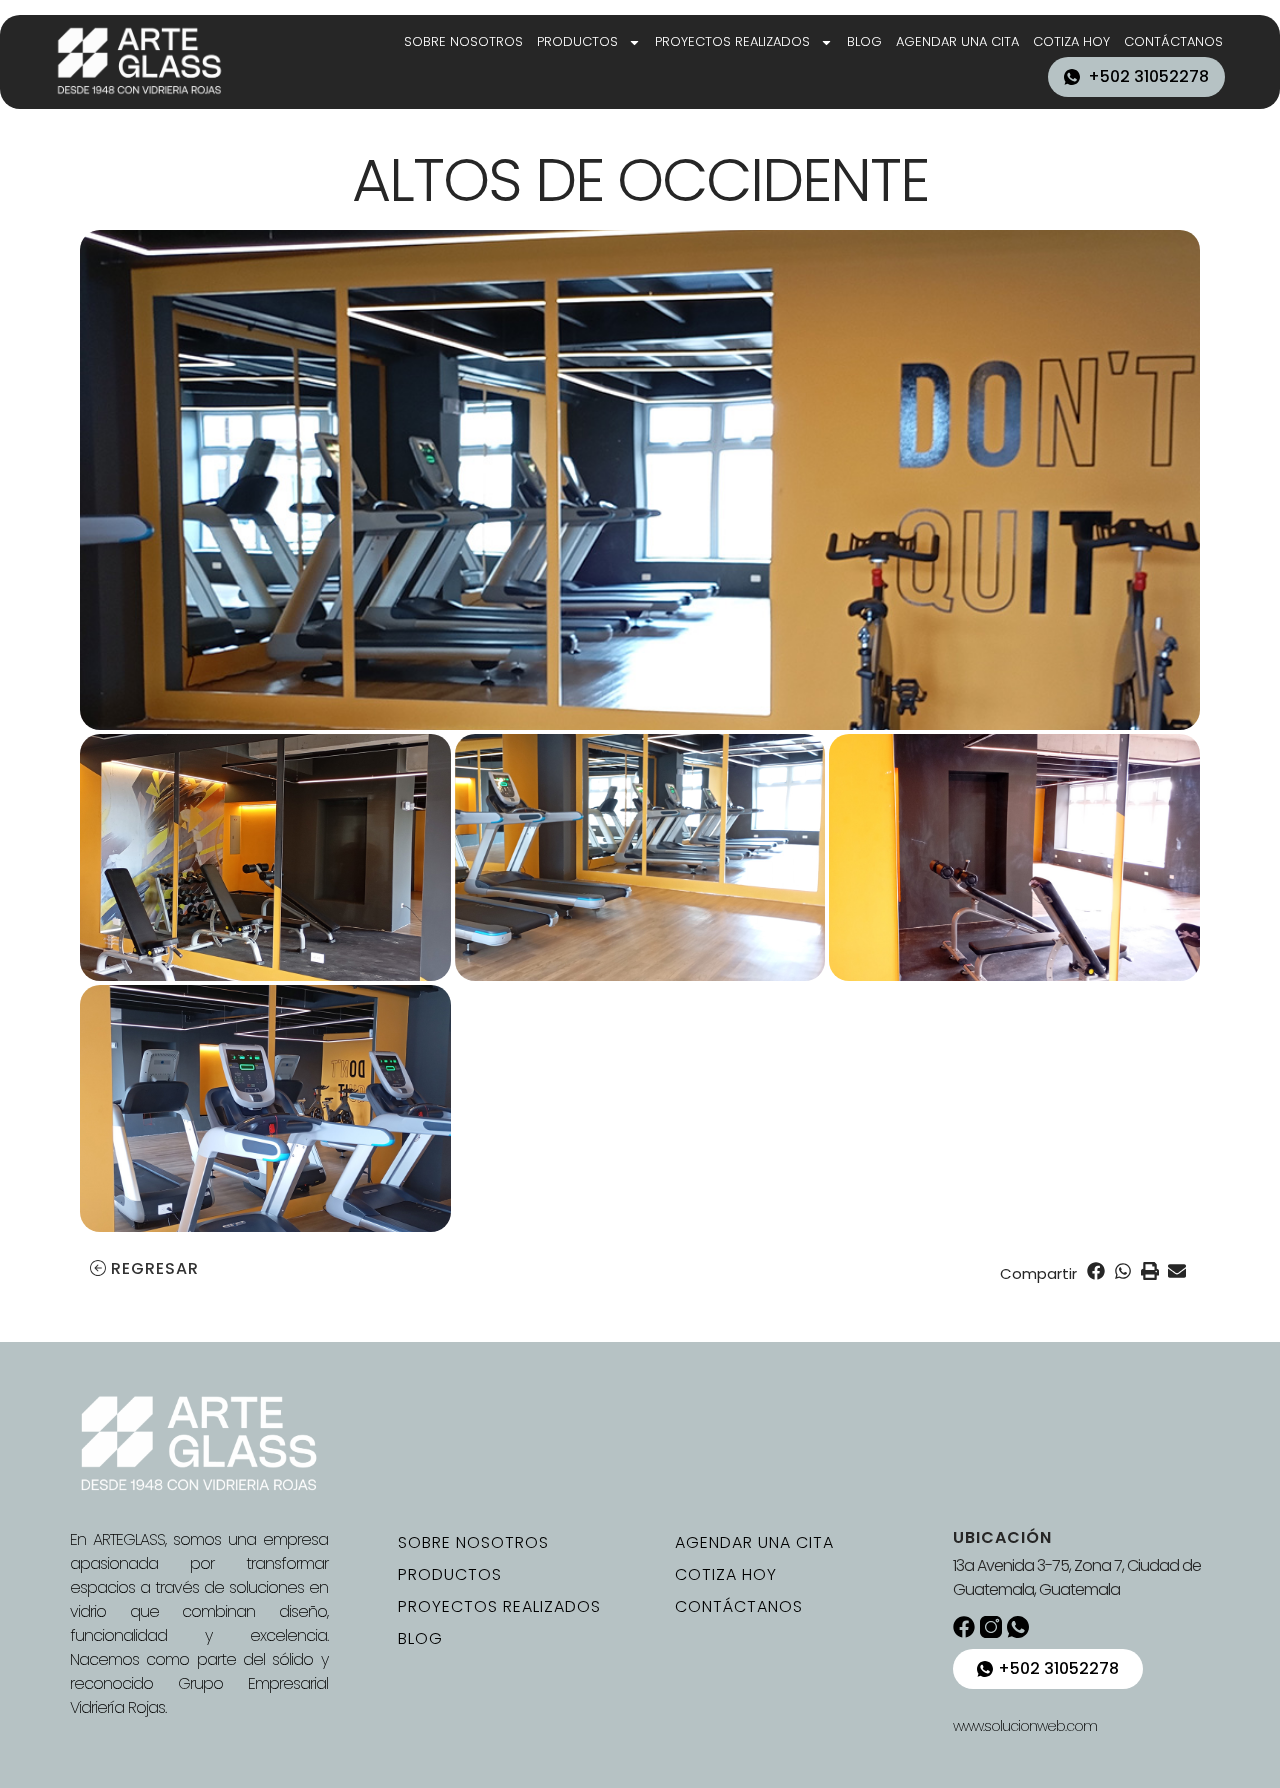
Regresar (155, 1268)
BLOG (864, 41)
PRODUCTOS (577, 41)
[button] (1095, 1270)
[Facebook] (964, 1627)
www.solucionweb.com (1025, 1726)
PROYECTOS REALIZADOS (732, 41)
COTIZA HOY (1071, 41)
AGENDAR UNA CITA (957, 41)
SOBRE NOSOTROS (463, 41)
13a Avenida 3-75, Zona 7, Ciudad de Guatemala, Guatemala (1077, 1577)
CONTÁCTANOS (1173, 41)
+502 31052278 (1148, 76)
